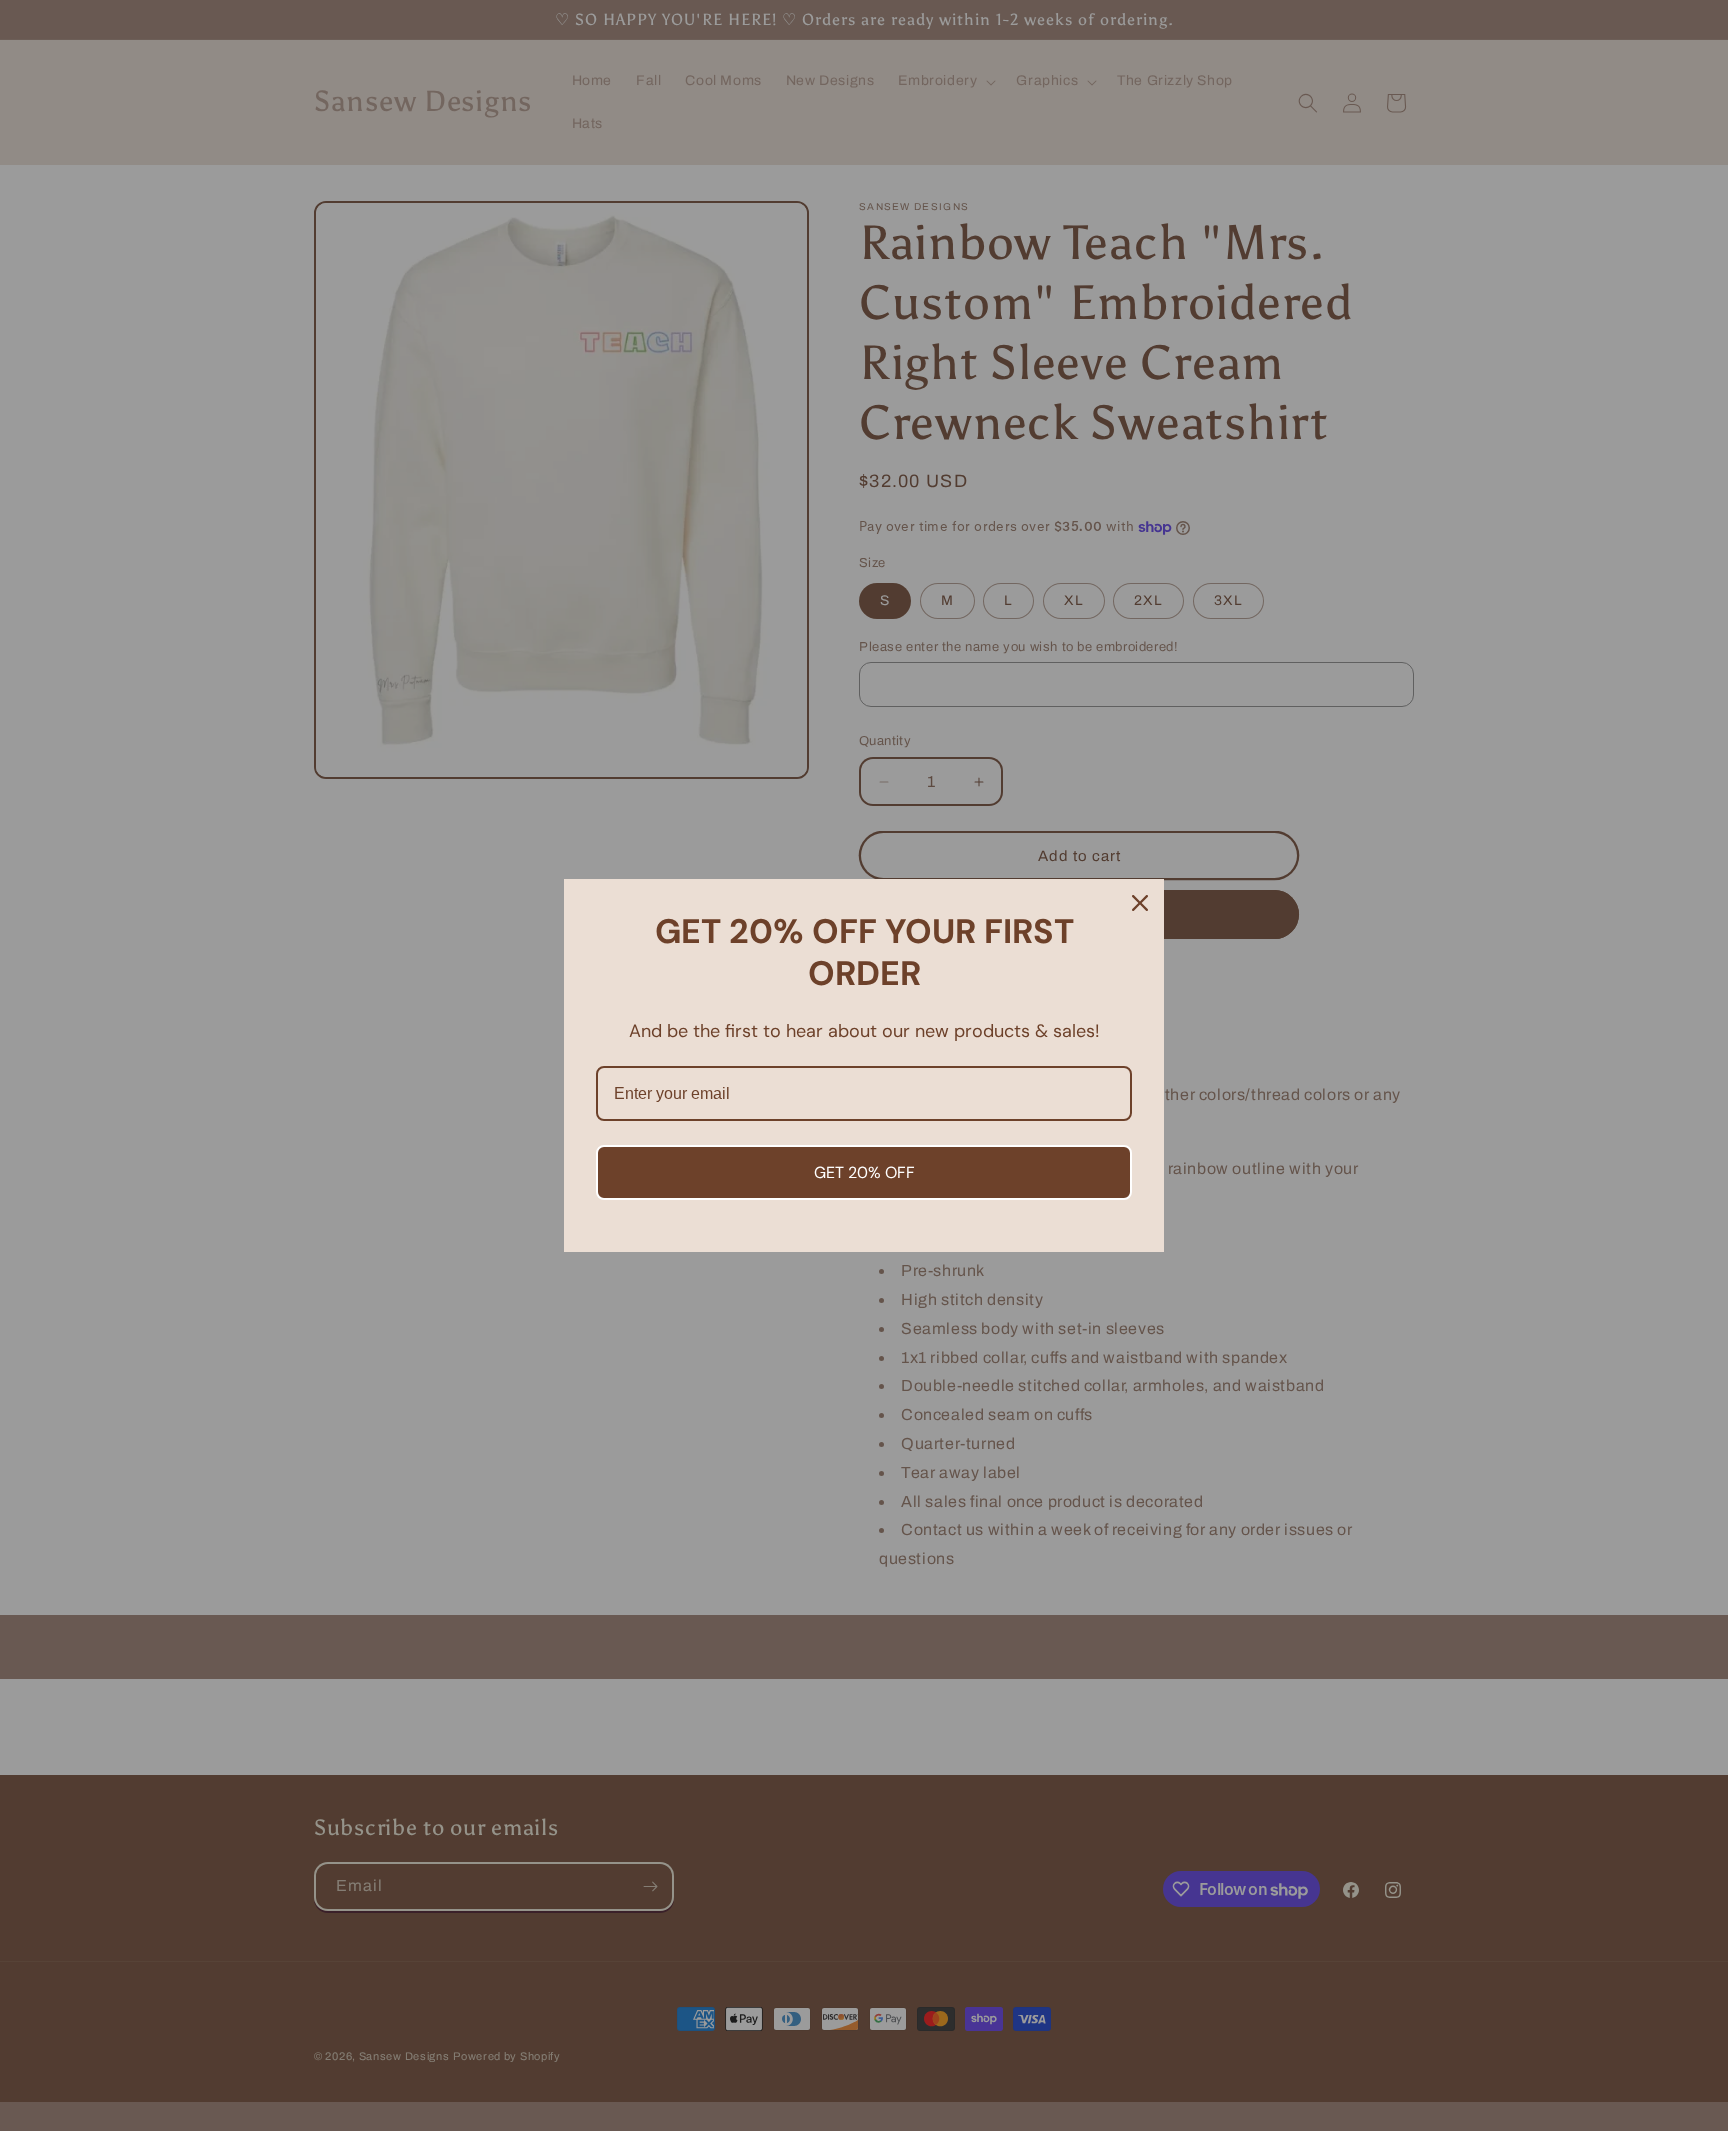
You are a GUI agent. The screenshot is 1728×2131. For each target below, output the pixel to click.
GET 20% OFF (864, 1172)
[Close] (1140, 903)
